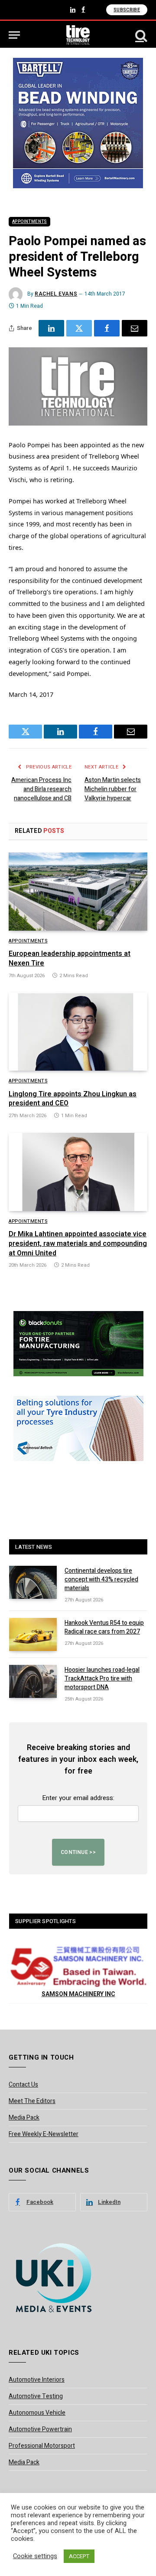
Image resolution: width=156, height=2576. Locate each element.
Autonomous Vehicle (37, 2413)
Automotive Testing (36, 2396)
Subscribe (127, 10)
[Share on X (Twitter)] (79, 328)
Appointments (29, 222)
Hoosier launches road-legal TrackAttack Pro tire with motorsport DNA (102, 1679)
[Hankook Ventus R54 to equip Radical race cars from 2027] (33, 1634)
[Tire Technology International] (78, 35)
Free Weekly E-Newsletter (44, 2134)
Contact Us (23, 2085)
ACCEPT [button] (79, 2556)
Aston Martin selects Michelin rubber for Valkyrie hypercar (113, 789)
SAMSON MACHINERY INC (78, 1994)
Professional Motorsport (42, 2446)
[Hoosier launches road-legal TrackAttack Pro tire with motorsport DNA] (33, 1681)
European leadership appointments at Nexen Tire (70, 959)
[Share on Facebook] (107, 328)
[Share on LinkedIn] (51, 328)
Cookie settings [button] (35, 2556)
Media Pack (24, 2118)
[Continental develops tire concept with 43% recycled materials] (33, 1582)
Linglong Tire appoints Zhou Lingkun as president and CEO (73, 1099)
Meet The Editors (32, 2101)
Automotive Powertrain (40, 2429)
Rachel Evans (56, 294)
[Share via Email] (135, 328)
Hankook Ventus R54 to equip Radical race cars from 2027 (104, 1627)
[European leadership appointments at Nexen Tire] (78, 892)
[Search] (140, 35)
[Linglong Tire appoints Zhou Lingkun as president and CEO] (78, 1032)
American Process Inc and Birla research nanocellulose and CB (41, 789)
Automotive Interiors (37, 2380)
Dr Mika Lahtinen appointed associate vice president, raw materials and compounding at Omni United (78, 1244)
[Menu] (14, 35)
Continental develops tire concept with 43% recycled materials (101, 1579)
